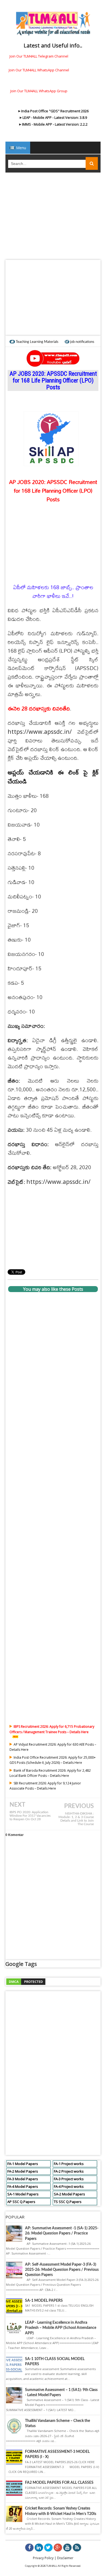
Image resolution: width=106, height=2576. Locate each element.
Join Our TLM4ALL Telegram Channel (39, 56)
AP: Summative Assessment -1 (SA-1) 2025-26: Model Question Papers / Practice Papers (62, 2233)
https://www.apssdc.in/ (40, 731)
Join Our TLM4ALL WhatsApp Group (39, 91)
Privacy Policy (43, 2558)
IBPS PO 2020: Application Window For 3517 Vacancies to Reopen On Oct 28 (30, 1816)
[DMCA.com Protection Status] (26, 1981)
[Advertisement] (53, 218)
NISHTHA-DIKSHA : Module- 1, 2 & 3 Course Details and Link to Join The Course (76, 1819)
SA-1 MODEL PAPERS (44, 2301)
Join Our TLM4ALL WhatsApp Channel (39, 70)
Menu (21, 148)
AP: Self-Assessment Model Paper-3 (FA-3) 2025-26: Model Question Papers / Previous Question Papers (62, 2270)
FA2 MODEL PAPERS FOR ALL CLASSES (59, 2483)
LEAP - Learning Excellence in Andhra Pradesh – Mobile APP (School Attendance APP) (61, 2328)
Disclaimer (65, 2558)
